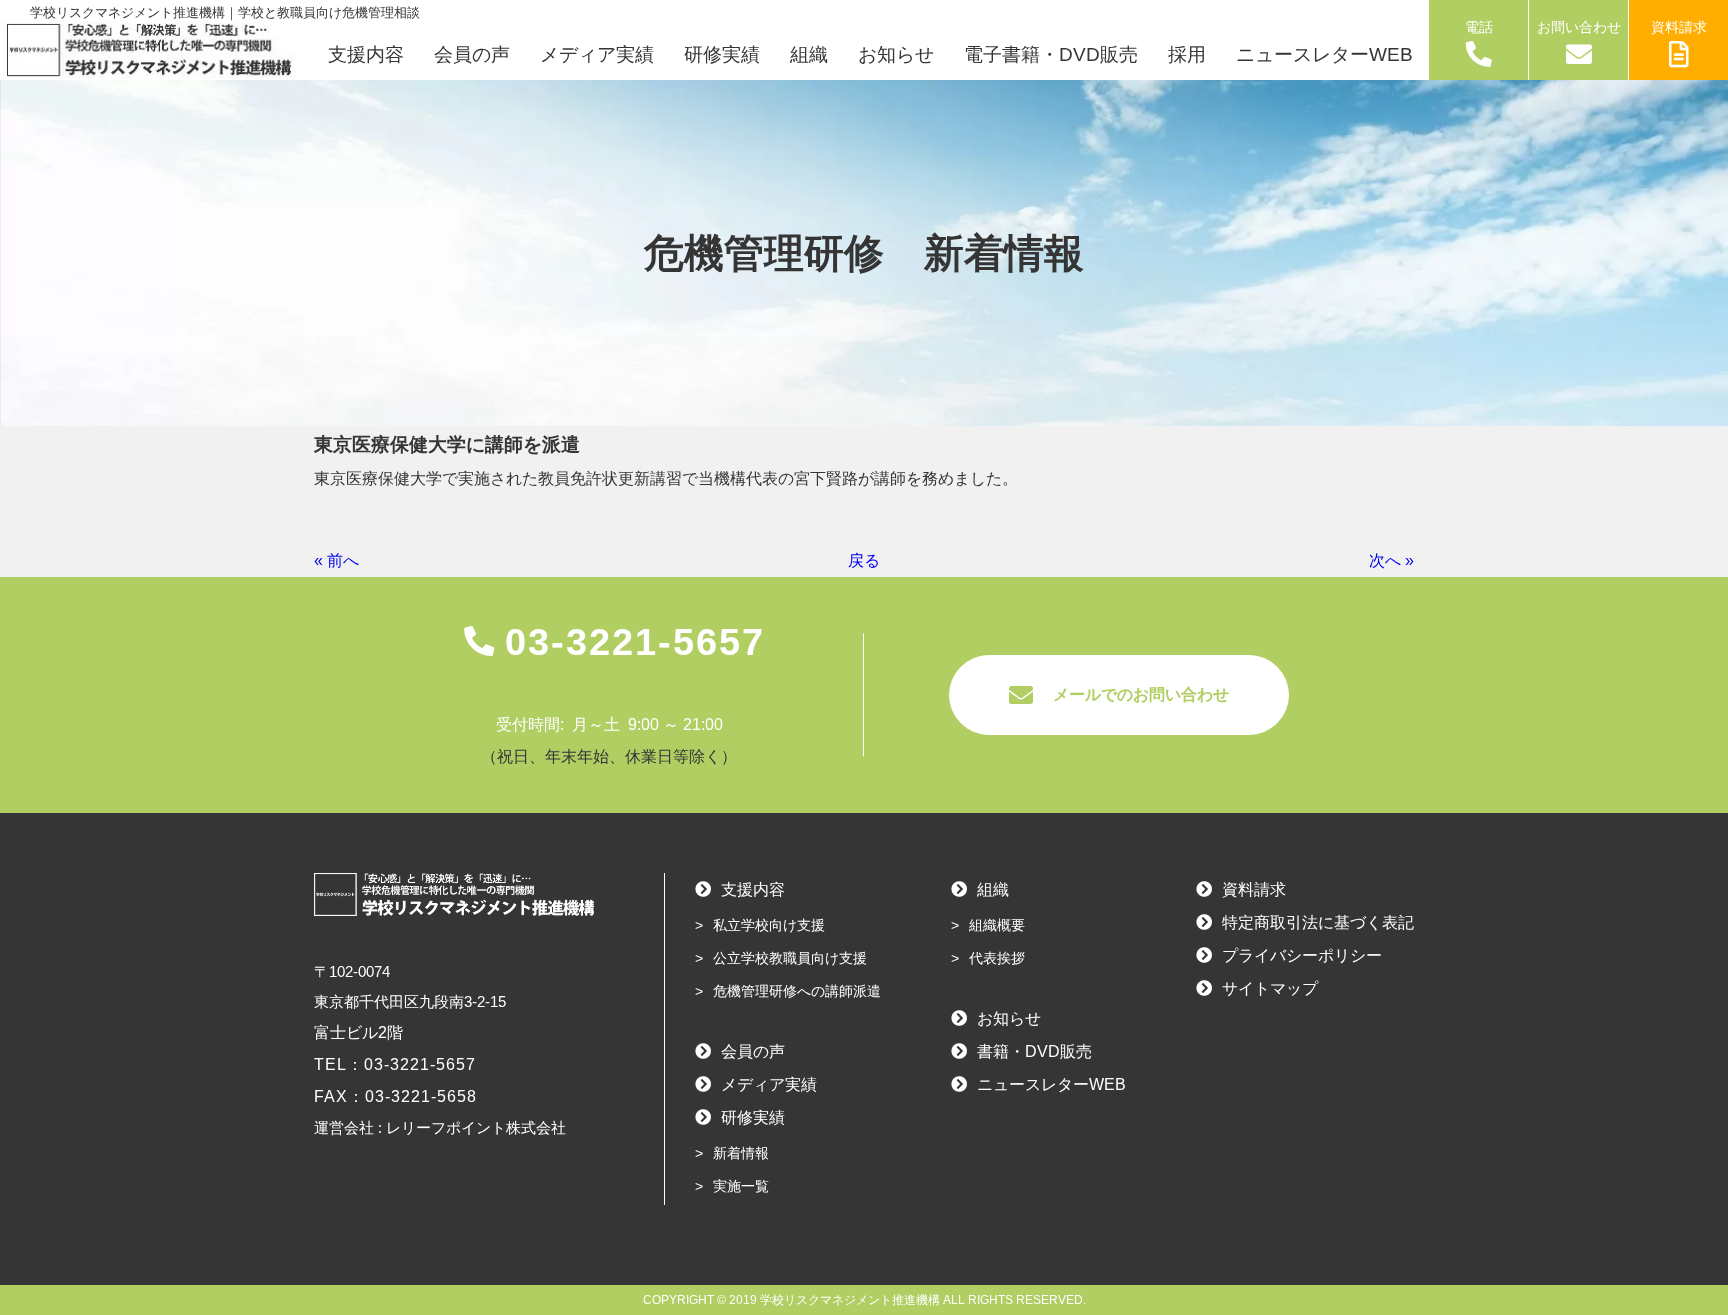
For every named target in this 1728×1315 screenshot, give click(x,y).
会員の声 (472, 54)
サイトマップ (1270, 988)
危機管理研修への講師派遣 (797, 991)
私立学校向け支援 (769, 925)
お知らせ (896, 54)
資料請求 (1679, 27)
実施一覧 (741, 1186)
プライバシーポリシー (1302, 955)
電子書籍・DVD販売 (1051, 54)
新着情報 (741, 1153)
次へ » (1391, 560)
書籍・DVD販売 (1034, 1051)
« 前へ (336, 560)
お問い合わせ (1579, 27)
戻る (864, 560)
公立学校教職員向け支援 (790, 958)
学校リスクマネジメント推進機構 (850, 1300)
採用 (1187, 54)
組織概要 (997, 925)
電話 (1479, 27)
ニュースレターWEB (1324, 54)
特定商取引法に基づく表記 (1318, 922)
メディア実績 (597, 54)
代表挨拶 (997, 958)
